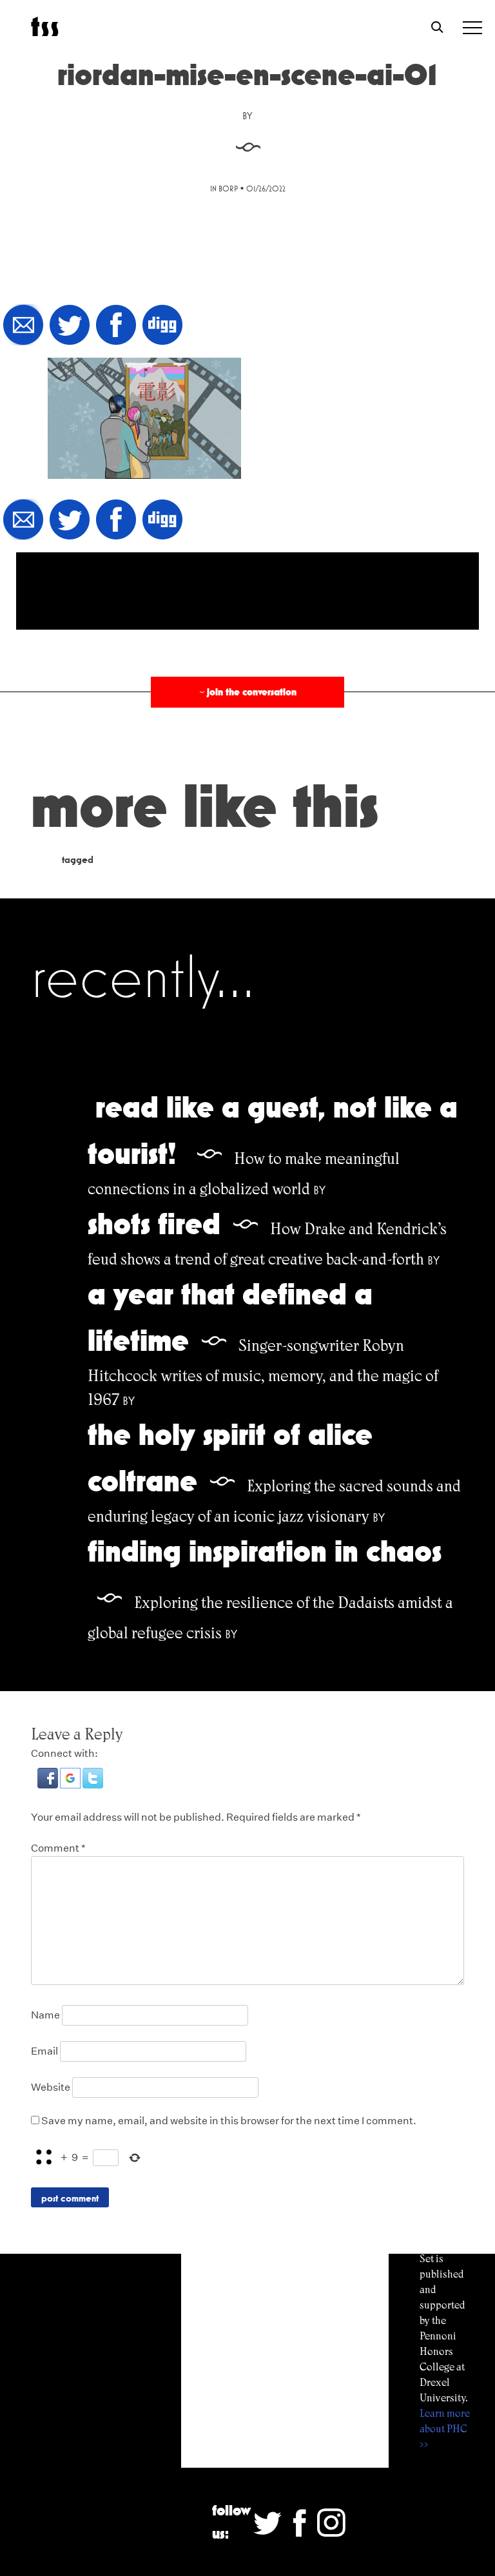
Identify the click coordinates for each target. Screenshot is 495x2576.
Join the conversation (247, 692)
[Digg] (162, 326)
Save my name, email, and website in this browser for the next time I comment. (229, 2121)
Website (51, 2087)
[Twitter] (70, 326)
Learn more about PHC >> (445, 2429)
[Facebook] (116, 326)
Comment (58, 1848)
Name (45, 2015)
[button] (49, 1785)
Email (44, 2051)
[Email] (23, 326)
